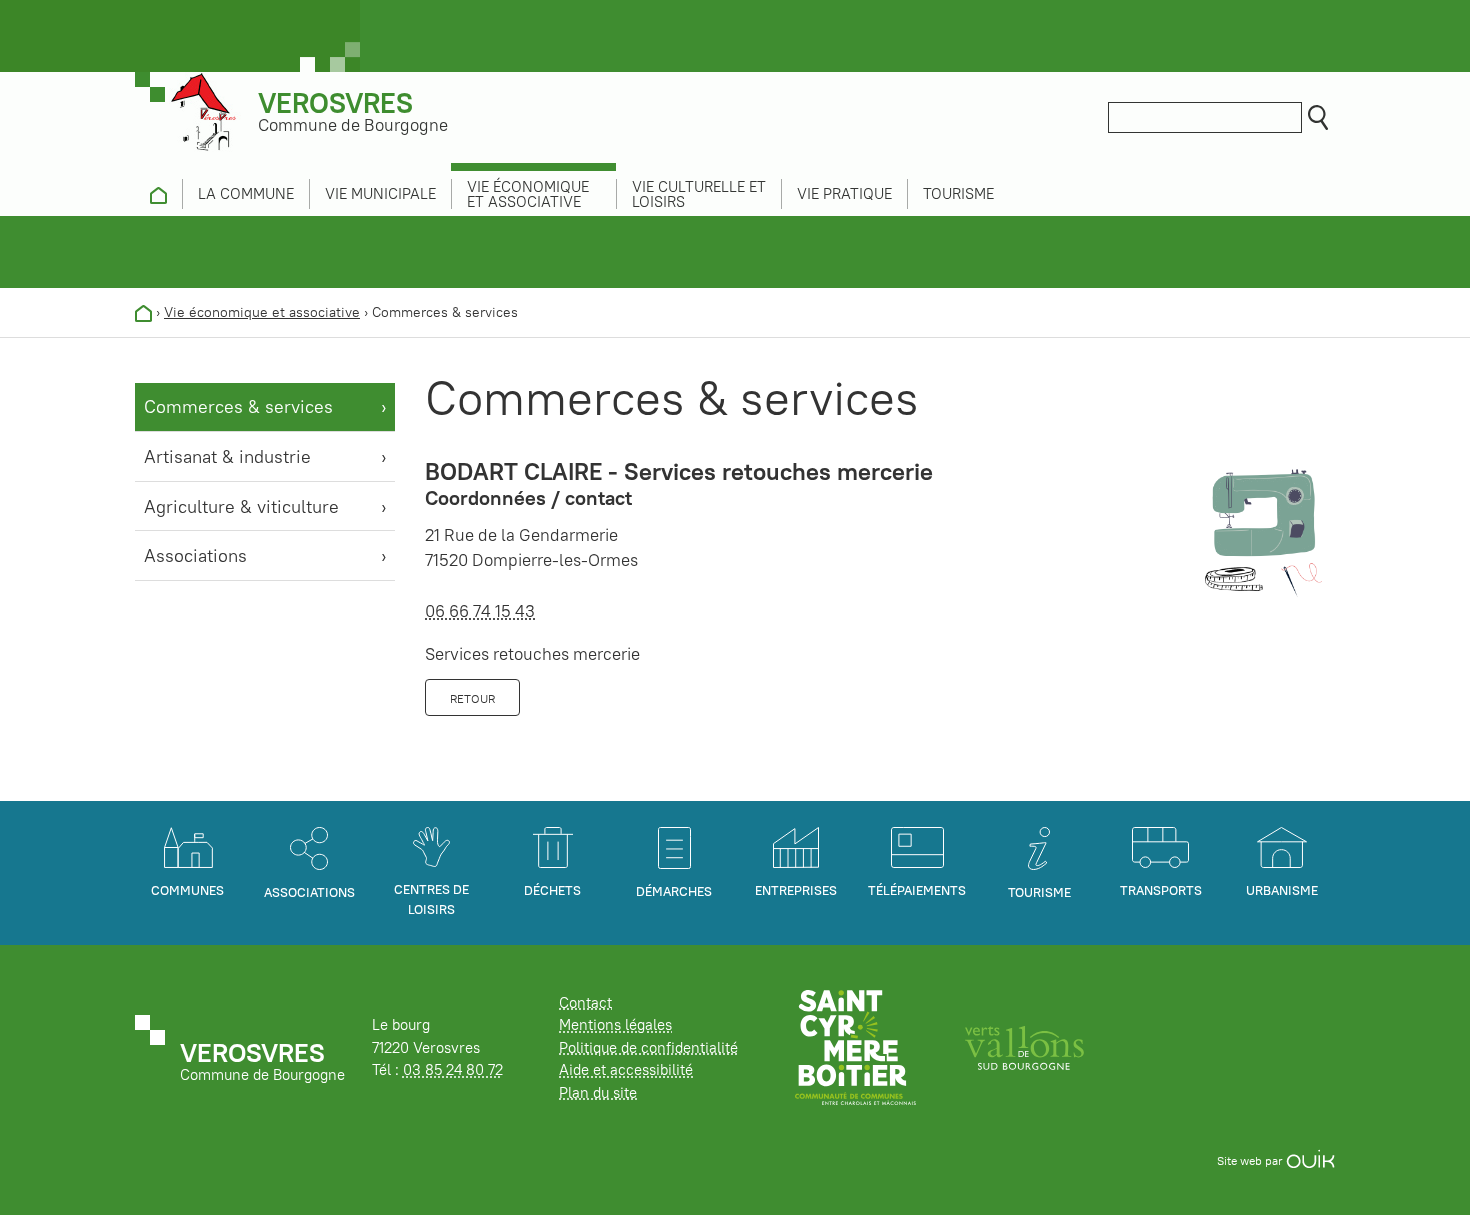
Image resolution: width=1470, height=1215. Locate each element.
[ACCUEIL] (158, 194)
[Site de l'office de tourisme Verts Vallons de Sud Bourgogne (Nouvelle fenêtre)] (1025, 1046)
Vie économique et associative (262, 312)
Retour (472, 698)
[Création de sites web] (1310, 1160)
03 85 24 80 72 (453, 1069)
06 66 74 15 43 (480, 611)
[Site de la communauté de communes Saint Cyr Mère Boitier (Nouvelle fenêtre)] (855, 1046)
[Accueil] (143, 312)
